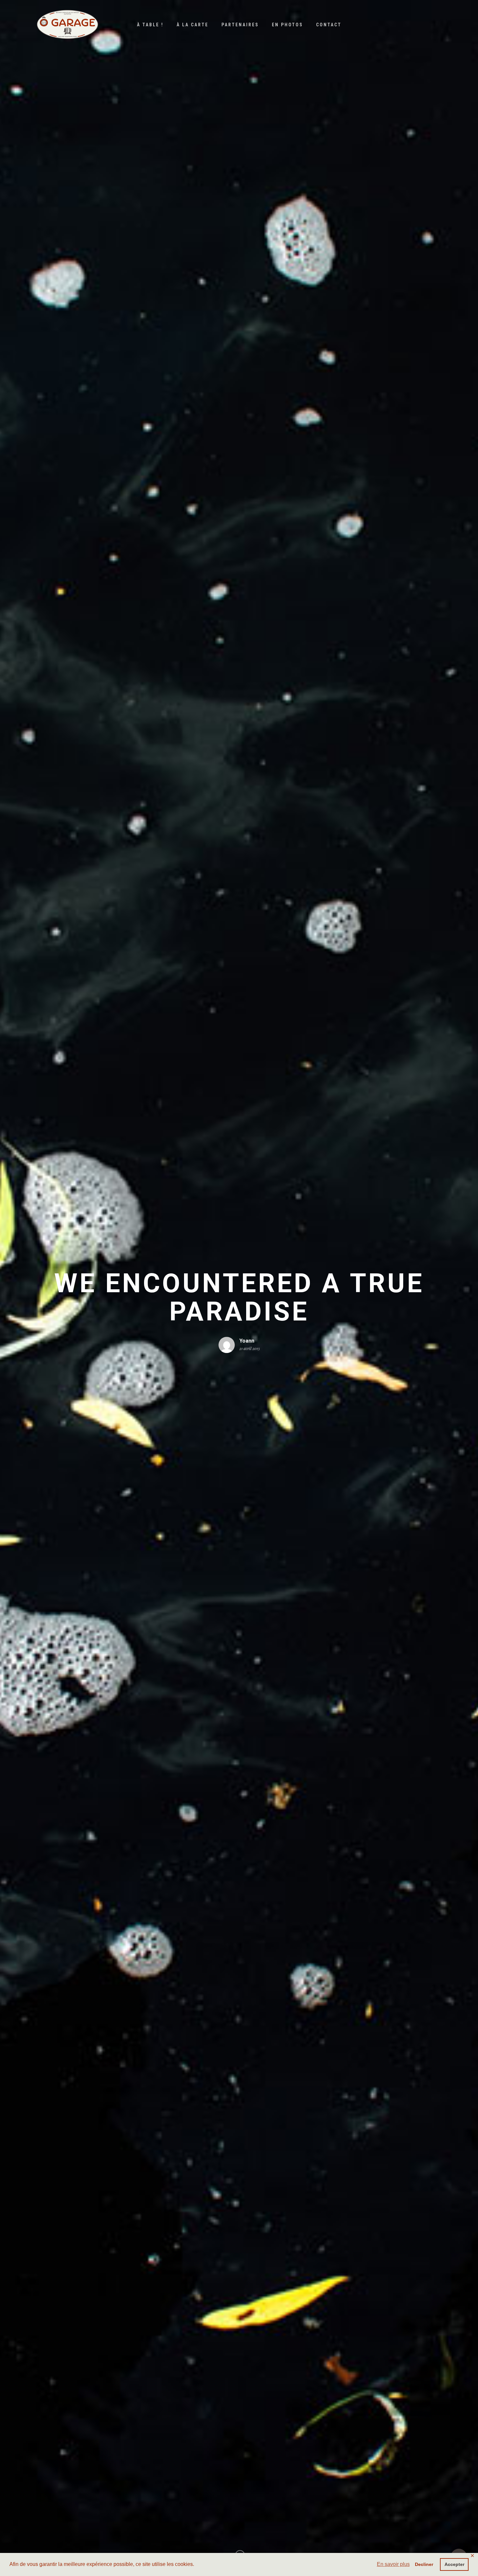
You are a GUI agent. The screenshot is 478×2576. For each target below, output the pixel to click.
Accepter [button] (454, 2564)
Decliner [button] (424, 2564)
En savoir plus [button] (393, 2564)
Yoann (247, 1341)
